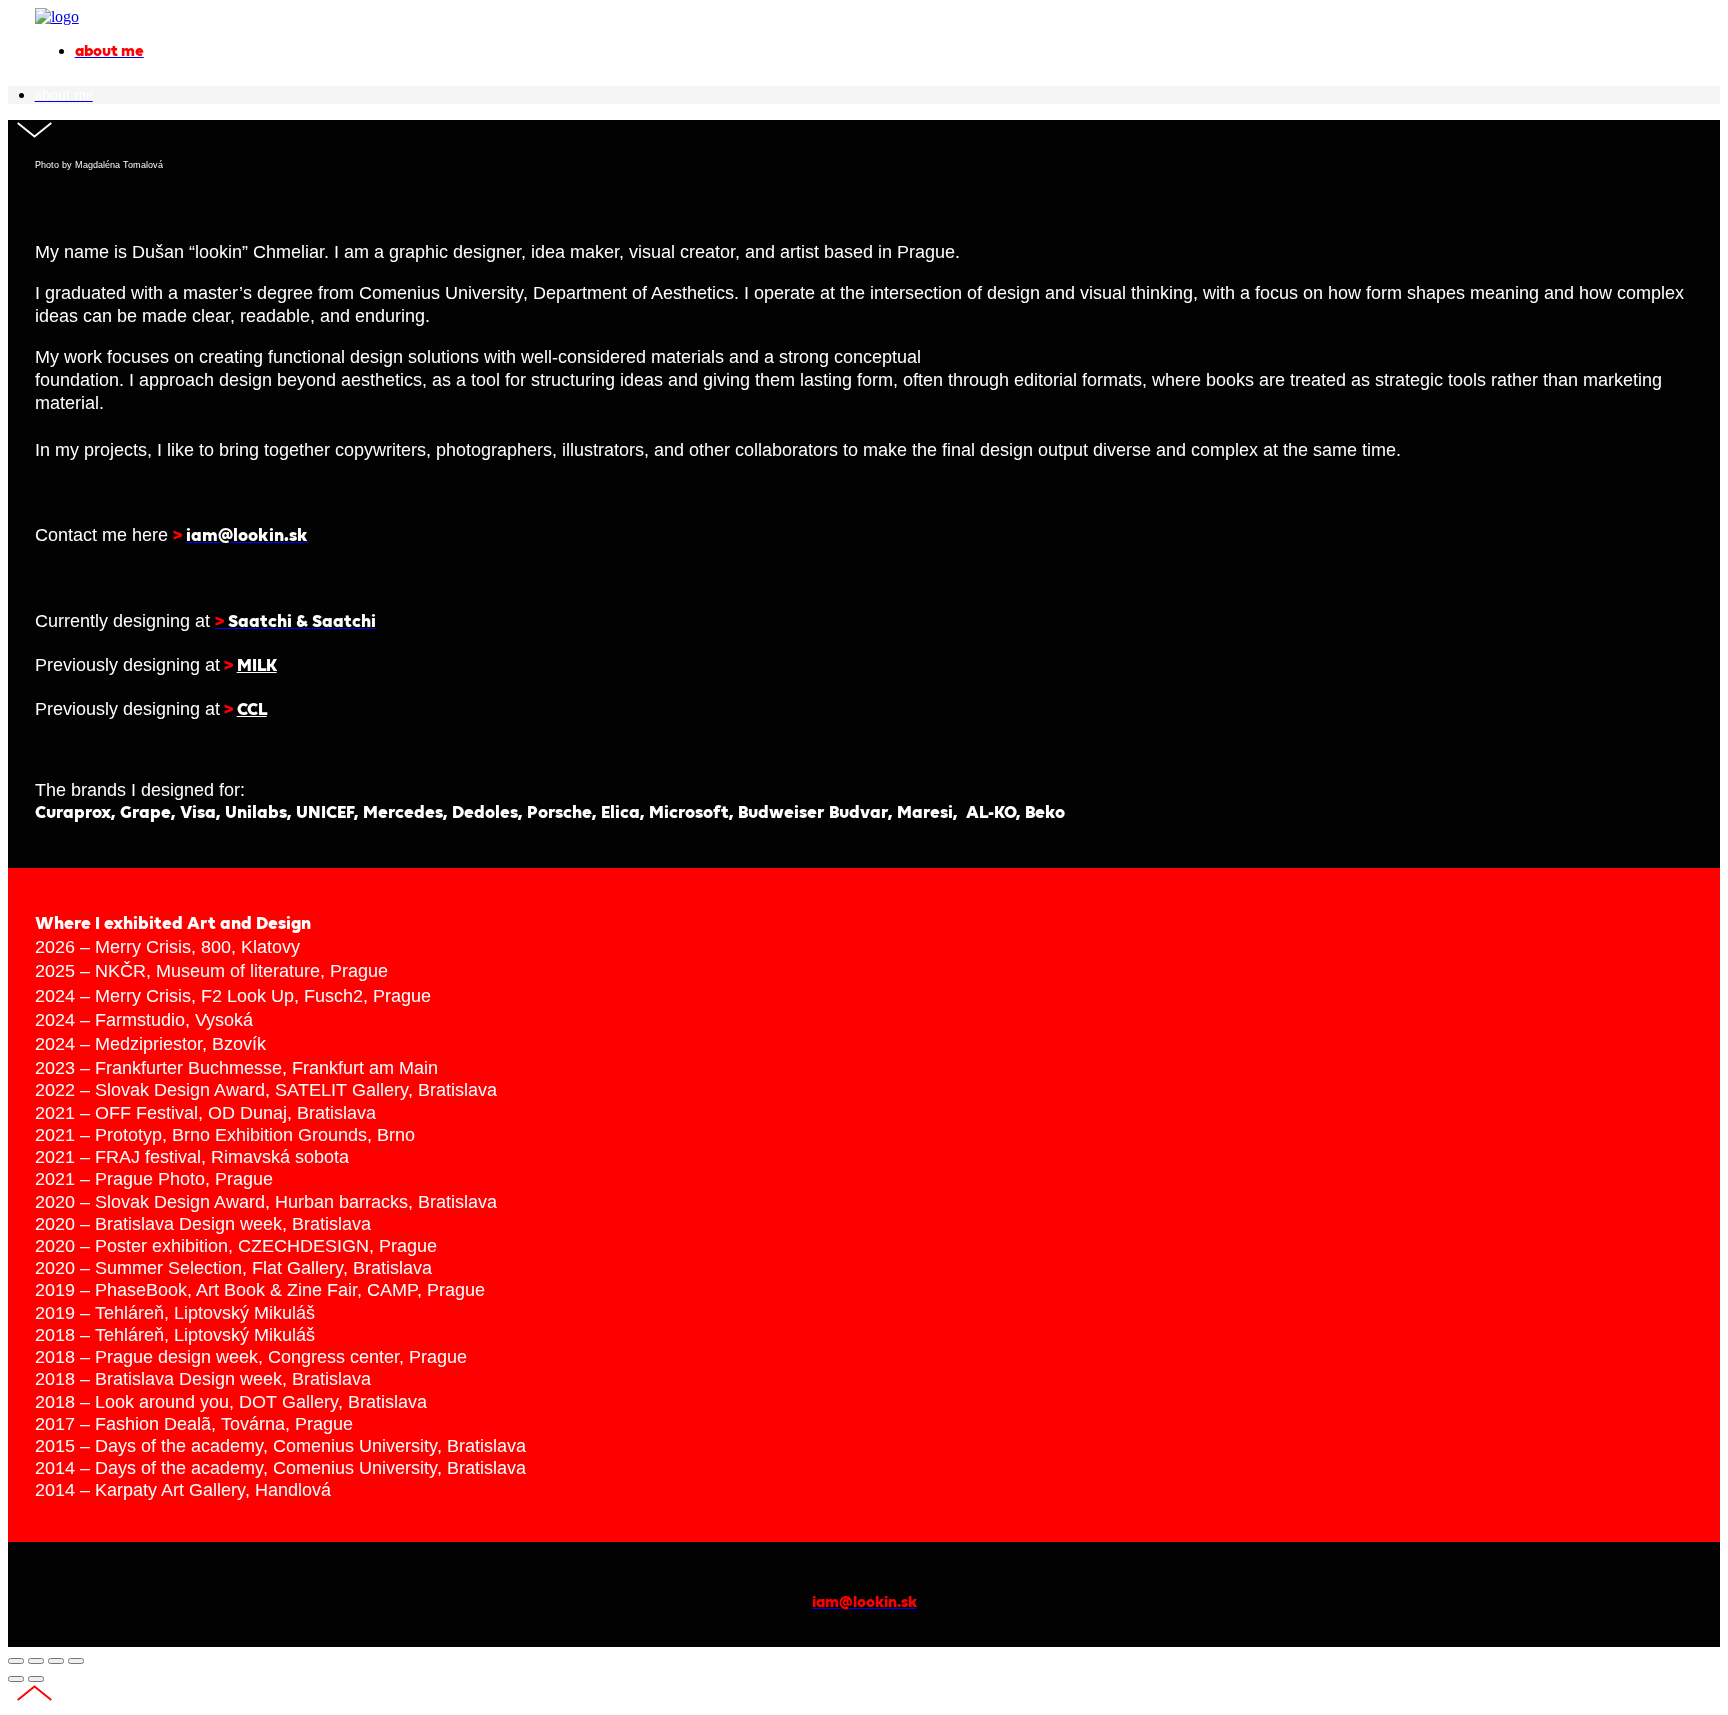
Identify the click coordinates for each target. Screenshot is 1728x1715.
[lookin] (57, 16)
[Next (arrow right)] (36, 1679)
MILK (257, 666)
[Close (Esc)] (16, 1661)
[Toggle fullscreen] (56, 1661)
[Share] (36, 1661)
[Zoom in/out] (76, 1661)
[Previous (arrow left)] (16, 1679)
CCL (252, 710)
